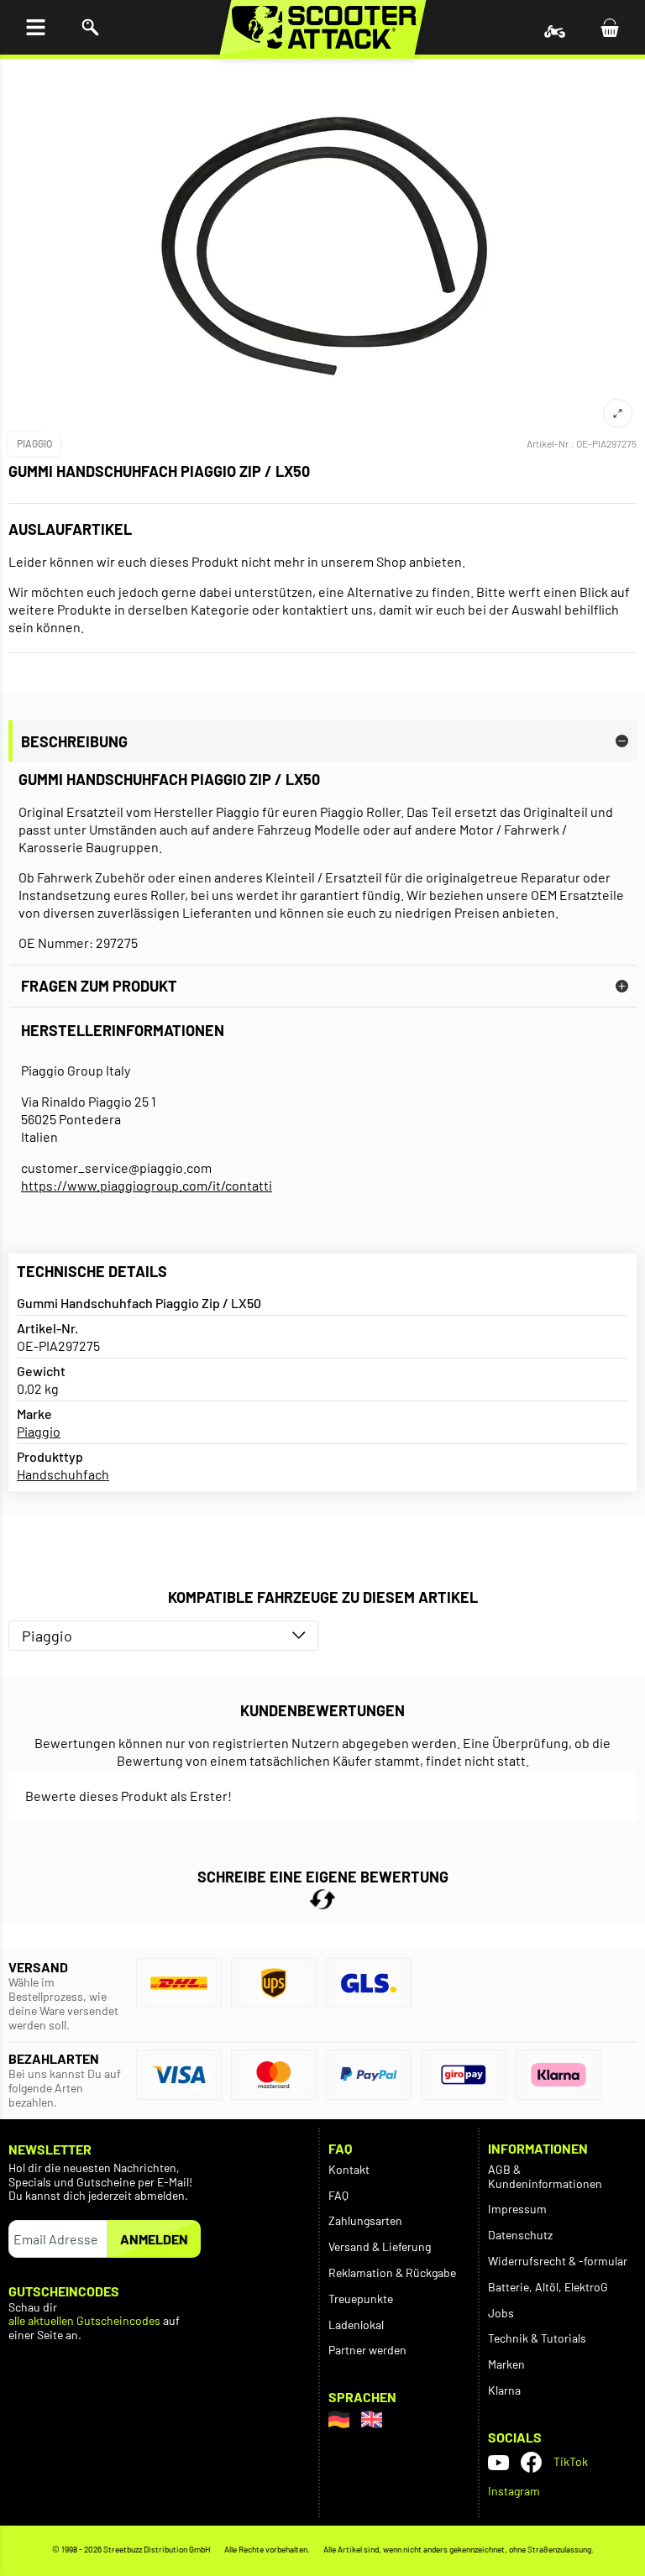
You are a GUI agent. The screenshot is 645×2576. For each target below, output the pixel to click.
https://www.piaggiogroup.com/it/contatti (147, 1185)
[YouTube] (498, 2462)
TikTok (571, 2461)
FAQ (338, 2195)
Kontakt (349, 2169)
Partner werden (367, 2350)
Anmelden (154, 2239)
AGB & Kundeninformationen (545, 2176)
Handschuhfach (63, 1474)
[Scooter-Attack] (323, 27)
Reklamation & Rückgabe (392, 2272)
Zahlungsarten (365, 2220)
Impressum (517, 2209)
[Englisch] (372, 2419)
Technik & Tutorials (537, 2338)
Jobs (501, 2313)
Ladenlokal (356, 2325)
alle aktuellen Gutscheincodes (84, 2321)
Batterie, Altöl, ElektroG (548, 2287)
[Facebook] (531, 2462)
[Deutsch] (339, 2419)
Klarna (504, 2390)
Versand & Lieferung (380, 2246)
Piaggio (34, 443)
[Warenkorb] (609, 27)
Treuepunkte (361, 2299)
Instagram (514, 2491)
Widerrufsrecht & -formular (558, 2261)
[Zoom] (618, 414)
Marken (506, 2364)
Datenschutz (520, 2235)
